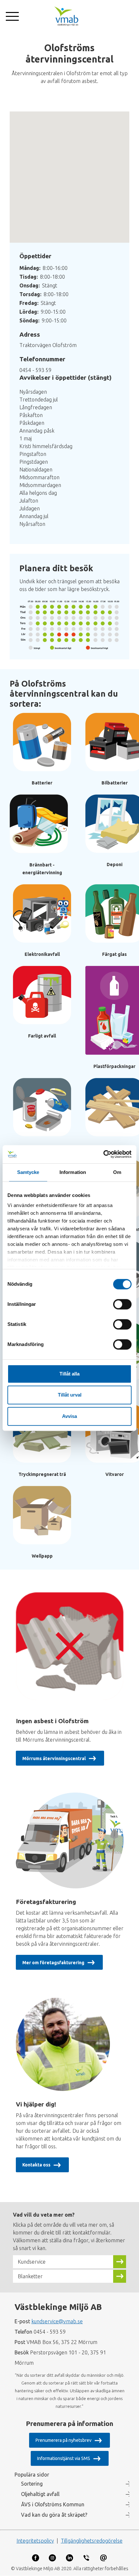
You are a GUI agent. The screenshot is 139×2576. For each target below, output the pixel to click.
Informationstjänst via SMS (64, 2458)
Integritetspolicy (35, 2541)
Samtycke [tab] (28, 1172)
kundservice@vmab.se (57, 2321)
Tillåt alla (69, 1374)
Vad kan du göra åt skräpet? (54, 2515)
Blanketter (30, 2276)
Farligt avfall (42, 1036)
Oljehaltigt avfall (40, 2494)
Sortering (32, 2484)
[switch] (122, 1304)
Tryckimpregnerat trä (42, 1474)
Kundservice (32, 2262)
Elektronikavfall (42, 954)
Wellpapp (42, 1556)
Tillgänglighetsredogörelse (92, 2541)
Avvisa (69, 1416)
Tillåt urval (70, 1395)
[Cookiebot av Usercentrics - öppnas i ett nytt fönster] (103, 1154)
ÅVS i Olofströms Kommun (53, 2504)
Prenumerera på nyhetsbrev (64, 2440)
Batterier (42, 783)
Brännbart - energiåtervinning (42, 869)
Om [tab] (117, 1172)
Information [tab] (73, 1172)
